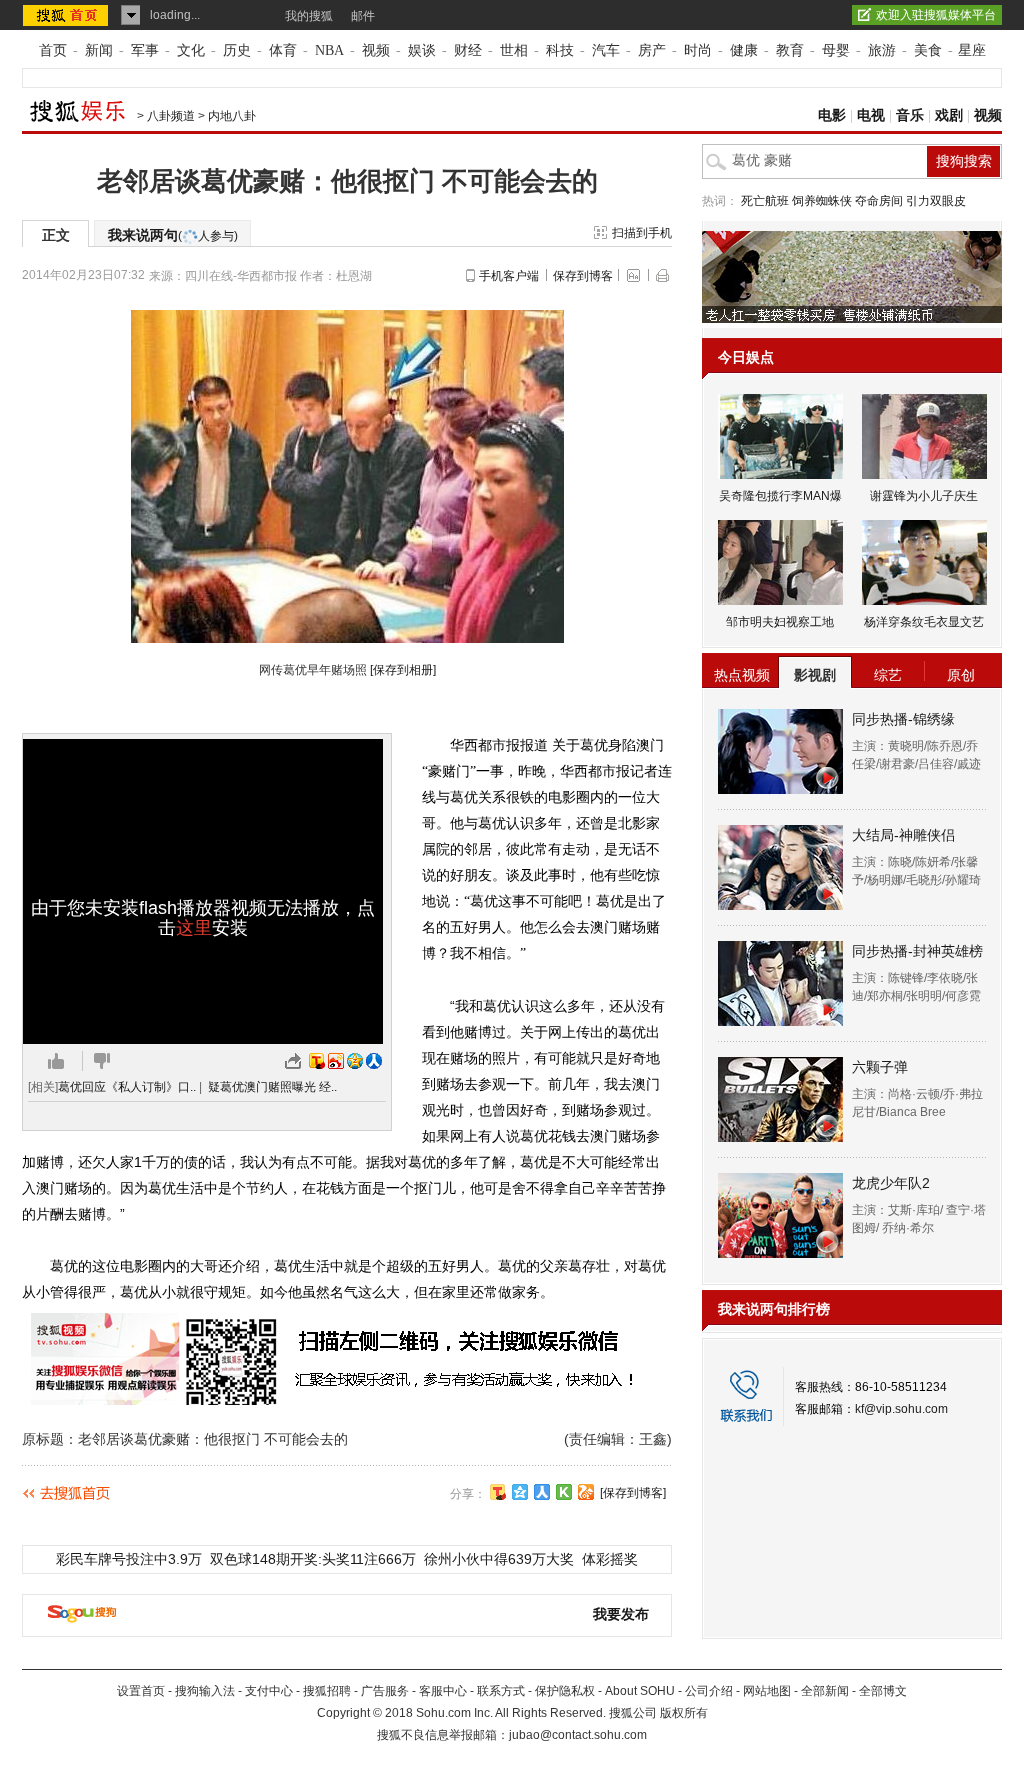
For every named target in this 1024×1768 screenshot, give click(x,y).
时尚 (698, 50)
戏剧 (949, 115)
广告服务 (385, 1691)
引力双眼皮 (936, 201)
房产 (652, 50)
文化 (191, 50)
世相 (514, 50)
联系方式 (501, 1691)
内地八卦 (232, 116)
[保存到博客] (633, 1493)
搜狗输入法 (205, 1691)
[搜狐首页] (67, 15)
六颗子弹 (880, 1067)
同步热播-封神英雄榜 (917, 951)
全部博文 (883, 1691)
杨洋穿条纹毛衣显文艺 (924, 622)
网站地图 (767, 1691)
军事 (145, 50)
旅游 (882, 50)
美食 (928, 50)
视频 (376, 50)
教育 (790, 50)
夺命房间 (879, 201)
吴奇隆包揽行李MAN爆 (780, 496)
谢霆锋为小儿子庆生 (924, 496)
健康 (744, 50)
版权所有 (684, 1713)
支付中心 (269, 1691)
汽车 (606, 50)
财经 (468, 50)
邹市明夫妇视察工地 (780, 622)
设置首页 (141, 1691)
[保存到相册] (403, 670)
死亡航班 (765, 201)
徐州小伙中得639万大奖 (499, 1559)
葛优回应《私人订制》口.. (127, 1087)
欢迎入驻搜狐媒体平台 (936, 15)
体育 (283, 50)
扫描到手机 (642, 233)
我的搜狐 (309, 16)
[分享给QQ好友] (520, 1492)
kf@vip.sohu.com (901, 1409)
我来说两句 (173, 235)
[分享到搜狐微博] (498, 1492)
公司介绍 (709, 1691)
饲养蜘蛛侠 (822, 201)
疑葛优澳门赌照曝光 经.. (272, 1087)
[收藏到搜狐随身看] (564, 1492)
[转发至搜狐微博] (317, 1061)
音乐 (910, 115)
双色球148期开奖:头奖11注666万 (313, 1559)
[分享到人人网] (542, 1492)
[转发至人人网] (374, 1061)
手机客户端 (509, 276)
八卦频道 (171, 116)
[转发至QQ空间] (355, 1061)
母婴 (836, 50)
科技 (560, 50)
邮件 (363, 16)
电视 (871, 115)
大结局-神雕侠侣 (903, 835)
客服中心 (443, 1691)
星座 (972, 50)
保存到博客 (583, 276)
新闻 (99, 50)
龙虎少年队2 (891, 1183)
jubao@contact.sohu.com (578, 1735)
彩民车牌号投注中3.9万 (129, 1559)
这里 (194, 928)
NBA (329, 50)
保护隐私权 (565, 1691)
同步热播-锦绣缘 (903, 719)
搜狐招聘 (327, 1691)
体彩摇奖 (610, 1559)
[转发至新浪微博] (336, 1061)
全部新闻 (825, 1691)
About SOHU (640, 1691)
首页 (53, 50)
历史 (237, 50)
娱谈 (422, 50)
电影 (832, 115)
